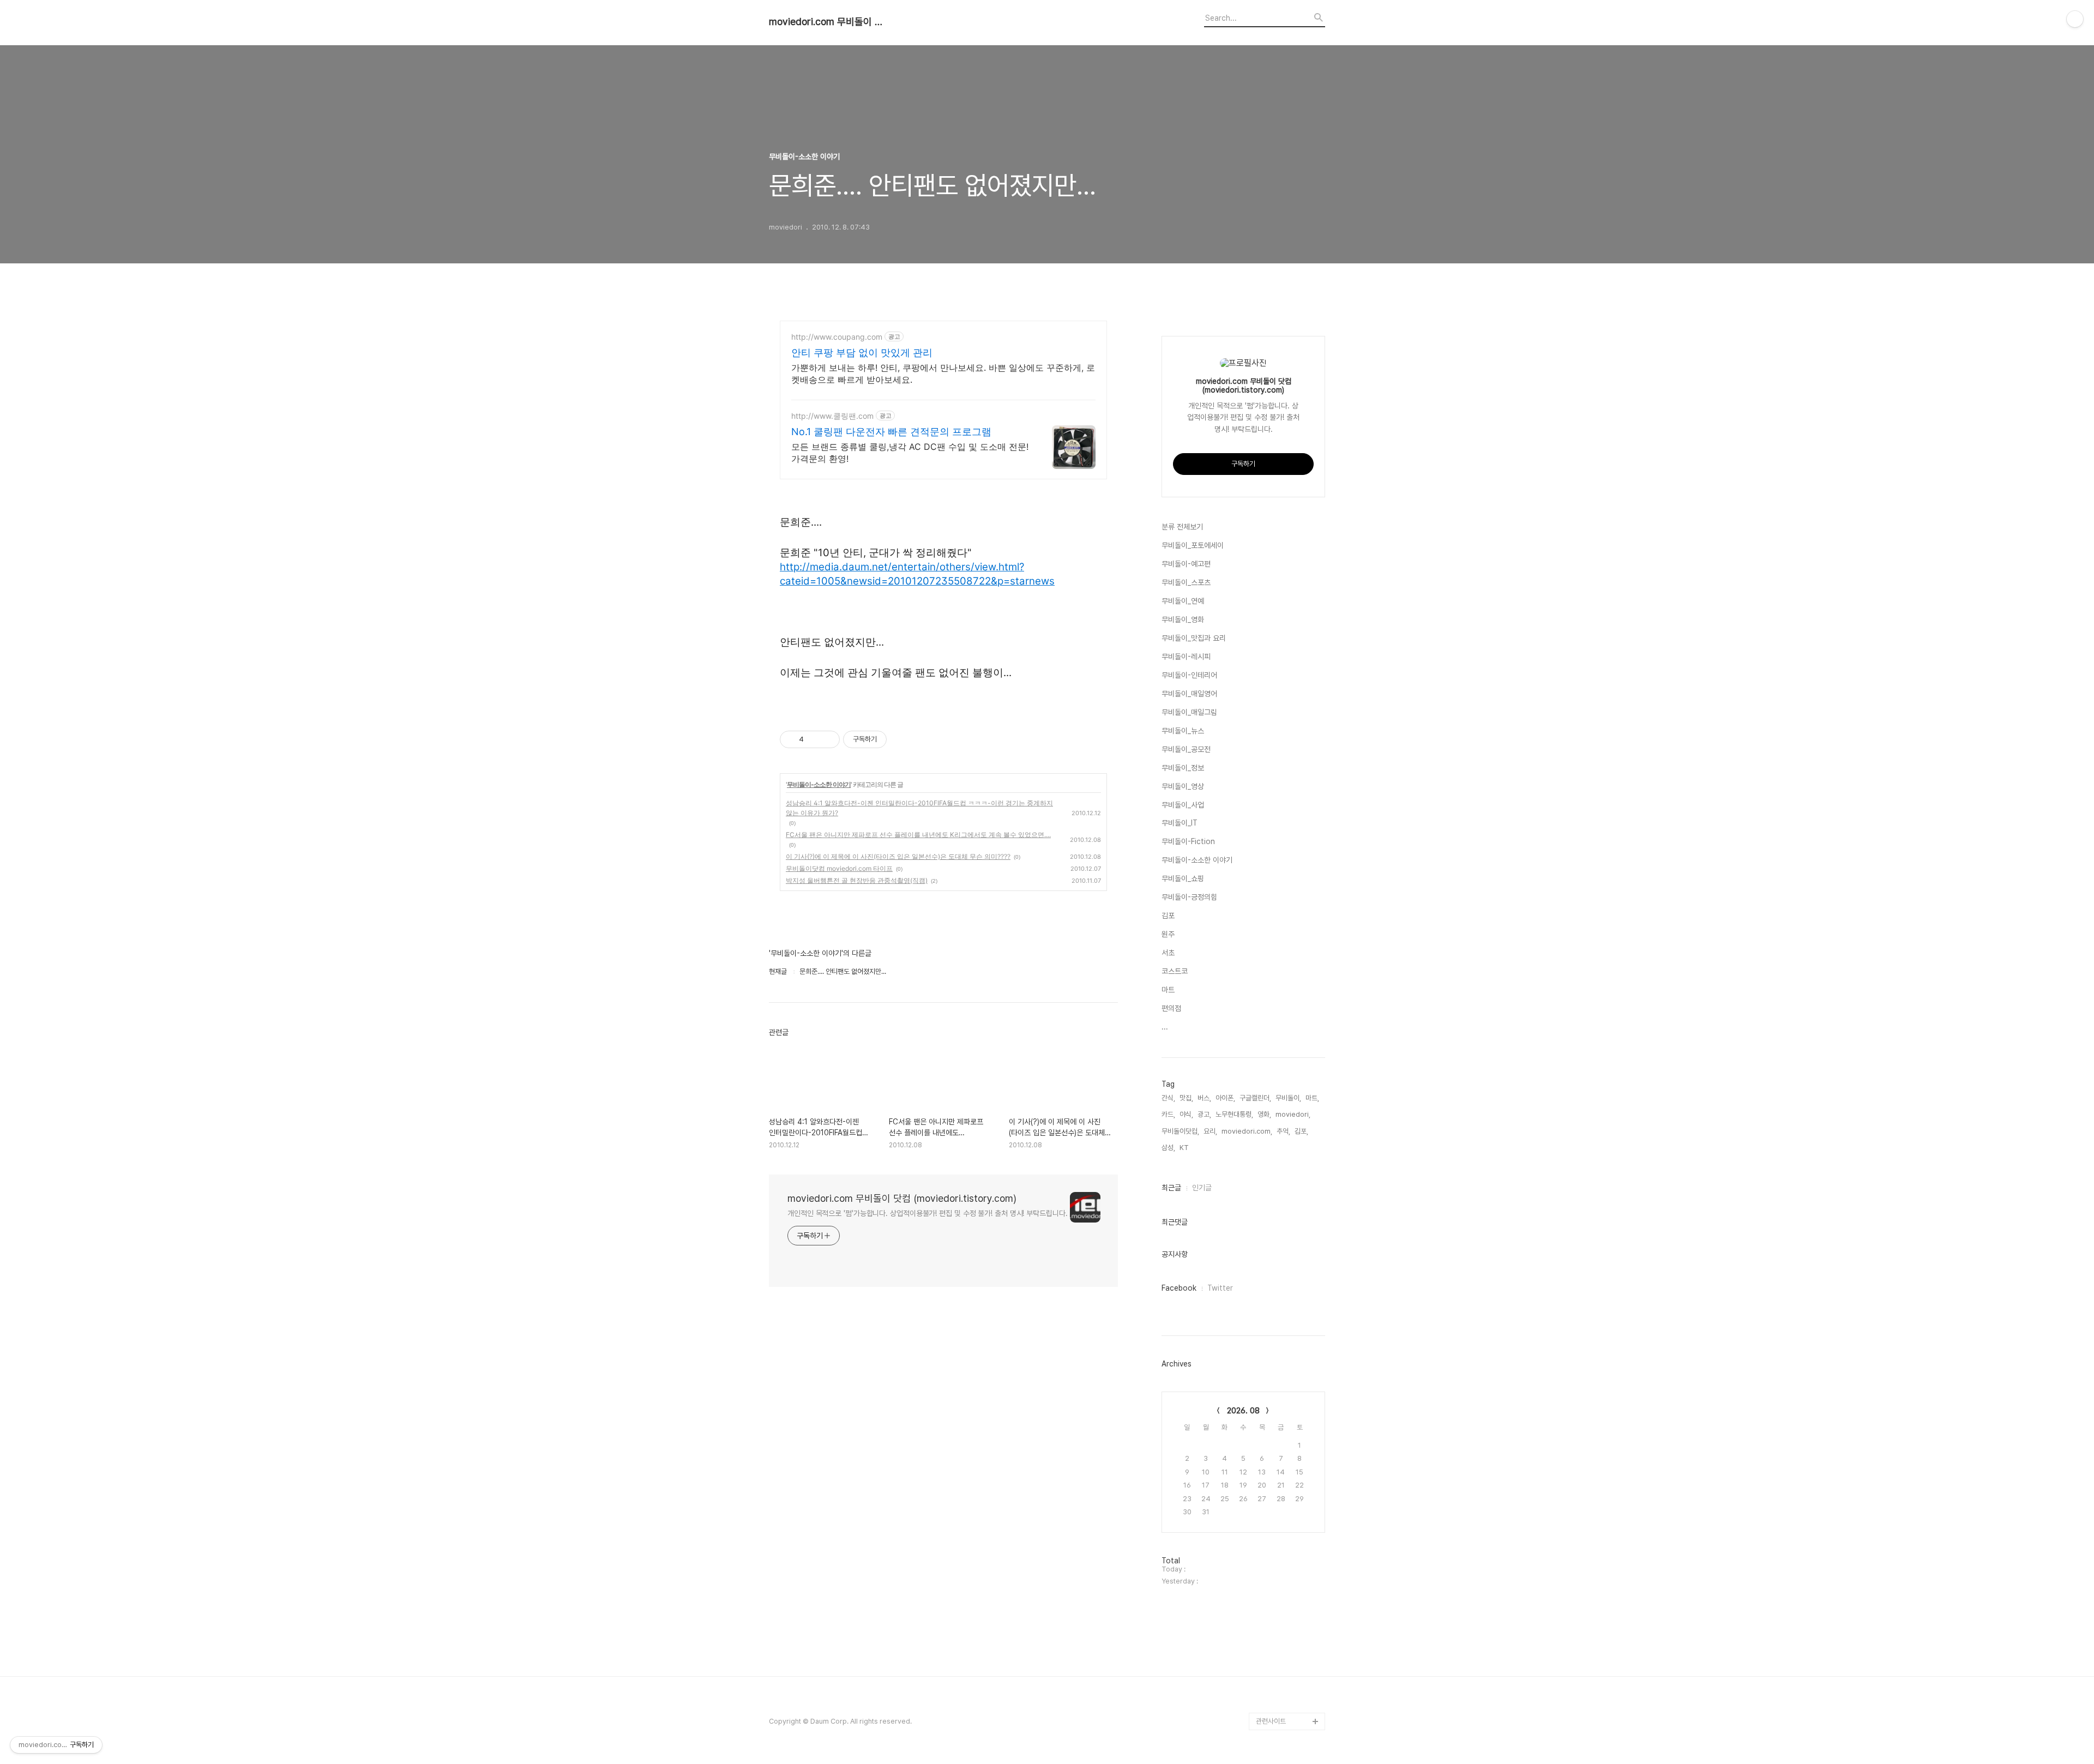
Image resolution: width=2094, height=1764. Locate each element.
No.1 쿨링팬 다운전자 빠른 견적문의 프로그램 (891, 432)
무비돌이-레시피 (1186, 657)
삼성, (1168, 1148)
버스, (1204, 1098)
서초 (1168, 953)
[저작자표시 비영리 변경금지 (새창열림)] (901, 739)
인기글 (1202, 1188)
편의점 (1171, 1008)
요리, (1210, 1131)
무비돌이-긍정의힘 (1189, 897)
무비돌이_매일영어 (1189, 694)
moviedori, (1293, 1114)
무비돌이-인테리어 (1189, 675)
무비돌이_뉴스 (1183, 731)
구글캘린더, (1255, 1098)
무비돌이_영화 (1183, 619)
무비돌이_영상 (1183, 786)
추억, (1283, 1131)
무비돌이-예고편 (1186, 564)
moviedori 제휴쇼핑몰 (1289, 1704)
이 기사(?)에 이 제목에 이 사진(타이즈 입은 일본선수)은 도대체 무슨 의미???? (898, 856)
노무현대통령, (1234, 1114)
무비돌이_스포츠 (1186, 582)
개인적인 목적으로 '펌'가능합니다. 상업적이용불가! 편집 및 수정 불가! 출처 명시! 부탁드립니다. (928, 1213)
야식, (1186, 1114)
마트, (1312, 1098)
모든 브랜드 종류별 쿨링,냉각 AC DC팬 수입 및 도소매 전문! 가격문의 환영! (910, 453)
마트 (1168, 990)
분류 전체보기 (1182, 527)
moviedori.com (1281, 1686)
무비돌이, (1288, 1098)
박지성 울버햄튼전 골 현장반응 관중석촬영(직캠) (857, 880)
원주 (1168, 934)
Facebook (1179, 1288)
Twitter (1220, 1288)
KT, (1185, 1148)
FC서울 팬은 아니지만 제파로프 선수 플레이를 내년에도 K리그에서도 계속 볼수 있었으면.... (918, 835)
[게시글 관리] (828, 739)
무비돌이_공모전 (1186, 749)
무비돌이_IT (1180, 823)
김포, (1301, 1131)
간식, (1168, 1098)
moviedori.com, (1247, 1131)
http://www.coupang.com (837, 337)
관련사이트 (1271, 1721)
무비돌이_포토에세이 (1193, 545)
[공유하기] (814, 739)
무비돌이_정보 (1183, 768)
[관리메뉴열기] (2075, 19)
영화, (1264, 1114)
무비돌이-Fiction (1188, 841)
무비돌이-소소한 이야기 (819, 784)
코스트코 (1175, 971)
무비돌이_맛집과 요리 (1194, 638)
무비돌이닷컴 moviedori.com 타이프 (839, 868)
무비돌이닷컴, (1180, 1131)
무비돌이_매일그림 (1189, 712)
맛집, (1186, 1098)
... (1165, 1027)
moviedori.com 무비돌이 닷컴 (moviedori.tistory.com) (829, 22)
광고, (1204, 1114)
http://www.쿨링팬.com (832, 416)
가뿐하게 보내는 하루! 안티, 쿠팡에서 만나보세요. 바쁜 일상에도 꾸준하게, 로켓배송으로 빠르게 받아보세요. (943, 374)
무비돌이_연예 (1183, 601)
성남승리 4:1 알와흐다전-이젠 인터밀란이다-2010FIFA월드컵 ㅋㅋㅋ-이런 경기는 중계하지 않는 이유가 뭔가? (919, 808)
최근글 (1171, 1188)
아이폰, (1225, 1098)
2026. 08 (1243, 1411)
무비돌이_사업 (1183, 805)
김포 (1168, 916)
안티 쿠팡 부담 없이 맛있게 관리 (862, 353)
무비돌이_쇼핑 (1183, 878)
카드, (1168, 1114)
